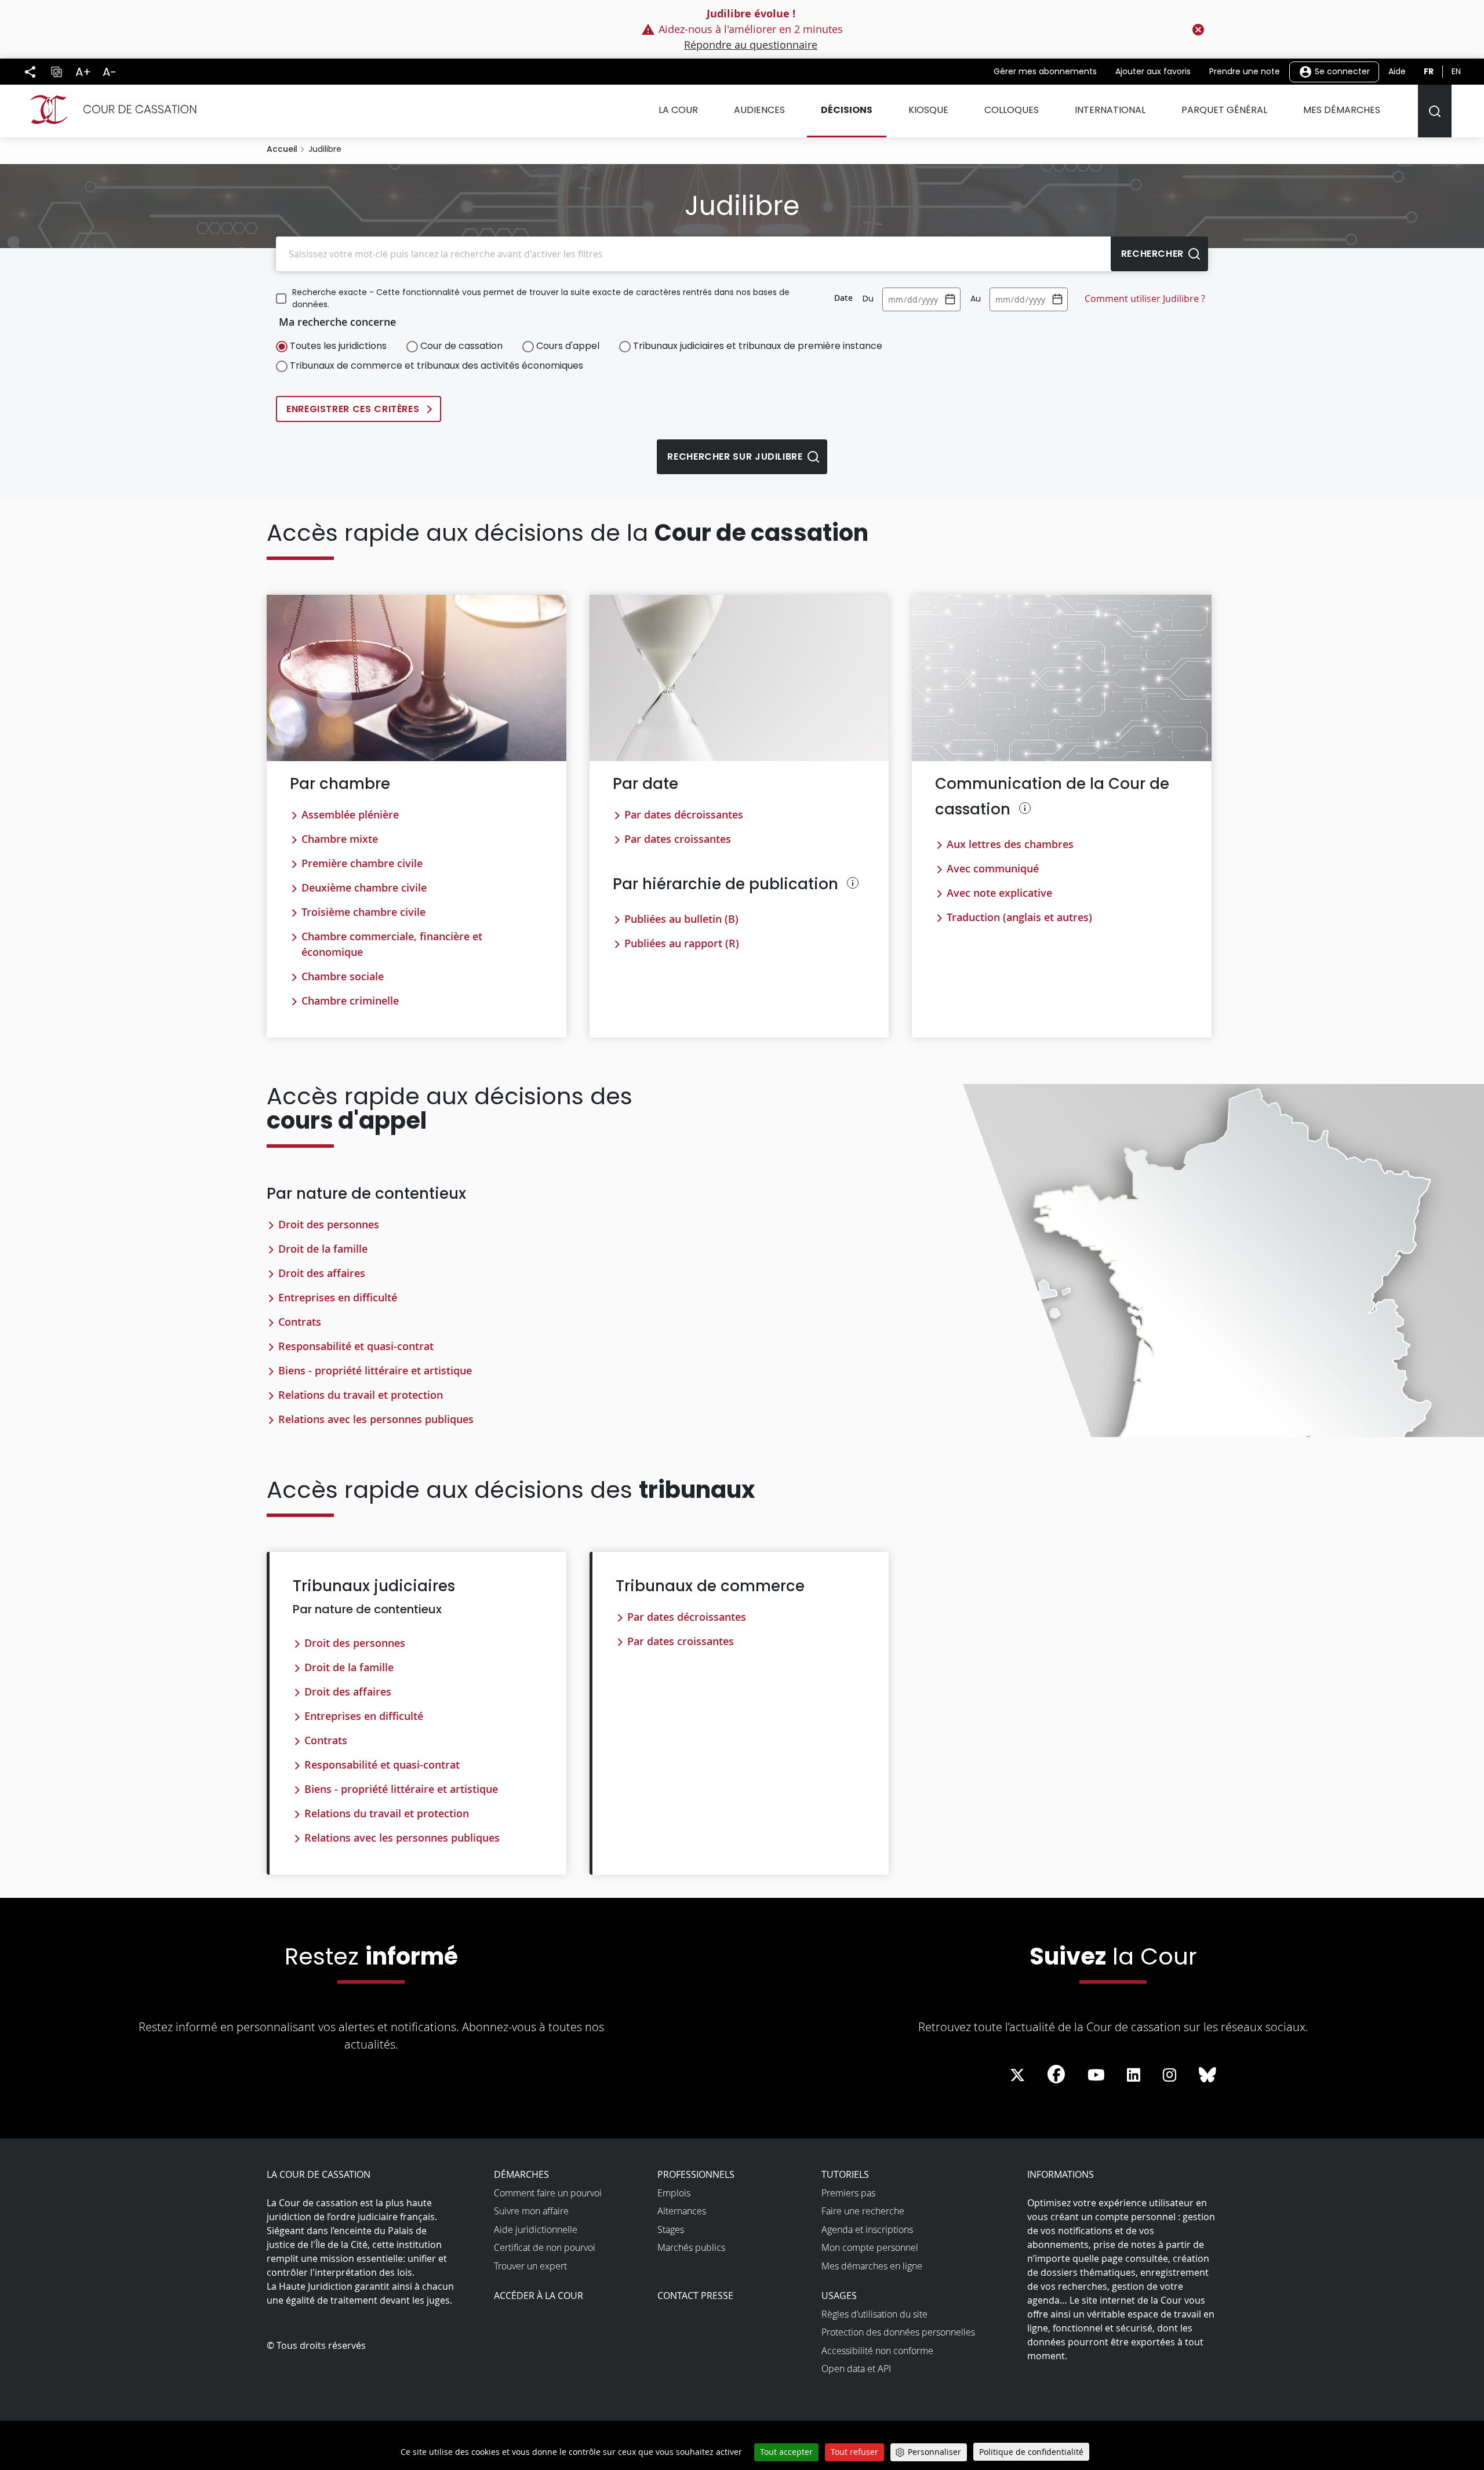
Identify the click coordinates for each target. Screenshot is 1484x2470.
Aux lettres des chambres (1010, 844)
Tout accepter (786, 2452)
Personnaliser (934, 2452)
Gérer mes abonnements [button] (1045, 71)
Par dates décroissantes (684, 814)
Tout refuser (854, 2452)
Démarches (521, 2174)
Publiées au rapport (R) (682, 943)
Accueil (282, 149)
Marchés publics (691, 2247)
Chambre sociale (343, 976)
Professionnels (696, 2174)
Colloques (1012, 110)
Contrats (300, 1322)
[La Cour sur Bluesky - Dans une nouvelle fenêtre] (1207, 2075)
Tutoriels (845, 2174)
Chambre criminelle (350, 1001)
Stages (671, 2229)
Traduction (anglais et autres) (1019, 917)
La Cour (678, 110)
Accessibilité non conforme (877, 2351)
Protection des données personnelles (898, 2332)
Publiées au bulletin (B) (681, 919)
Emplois (674, 2193)
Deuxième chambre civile (364, 887)
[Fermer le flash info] (1198, 30)
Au (976, 299)
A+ (83, 72)
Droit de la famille (323, 1249)
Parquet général (1224, 110)
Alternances (682, 2211)
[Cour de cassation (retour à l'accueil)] (109, 110)
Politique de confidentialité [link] (1031, 2452)
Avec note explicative (999, 893)
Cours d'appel (568, 346)
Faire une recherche (863, 2211)
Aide (1397, 71)
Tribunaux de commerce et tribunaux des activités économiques (437, 365)
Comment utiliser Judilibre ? (1145, 299)
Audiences (759, 110)
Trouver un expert (530, 2266)
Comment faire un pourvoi (548, 2193)
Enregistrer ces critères (353, 409)
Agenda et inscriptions (867, 2229)
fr (1429, 71)
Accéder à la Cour (539, 2296)
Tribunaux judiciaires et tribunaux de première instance (758, 346)
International (1110, 110)
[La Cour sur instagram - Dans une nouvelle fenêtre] (1170, 2075)
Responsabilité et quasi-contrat (356, 1346)
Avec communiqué (993, 868)
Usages (839, 2296)
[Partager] (30, 72)
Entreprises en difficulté (338, 1297)
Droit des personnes (329, 1224)
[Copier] (56, 72)
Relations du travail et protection (361, 1395)
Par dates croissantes (678, 839)
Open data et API (856, 2369)
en (1456, 71)
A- (110, 72)
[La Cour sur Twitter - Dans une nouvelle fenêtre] (1017, 2075)
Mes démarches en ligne (872, 2266)
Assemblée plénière (350, 814)
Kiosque (928, 110)
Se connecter (1341, 71)
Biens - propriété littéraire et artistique (375, 1370)
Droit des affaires (322, 1273)
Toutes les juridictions (338, 346)
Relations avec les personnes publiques (376, 1419)
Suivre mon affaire (531, 2211)
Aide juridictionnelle (536, 2229)
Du (868, 299)
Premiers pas (848, 2193)
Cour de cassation (461, 346)
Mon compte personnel (870, 2247)
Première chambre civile (362, 863)
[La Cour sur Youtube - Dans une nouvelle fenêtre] (1096, 2075)
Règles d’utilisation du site (874, 2314)
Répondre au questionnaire (751, 45)
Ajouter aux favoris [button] (1153, 71)
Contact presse (695, 2296)
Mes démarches (1342, 110)
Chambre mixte (340, 839)
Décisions (847, 110)
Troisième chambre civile (363, 912)
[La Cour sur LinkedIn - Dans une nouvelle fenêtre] (1134, 2075)
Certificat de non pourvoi (545, 2247)
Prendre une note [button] (1245, 71)
